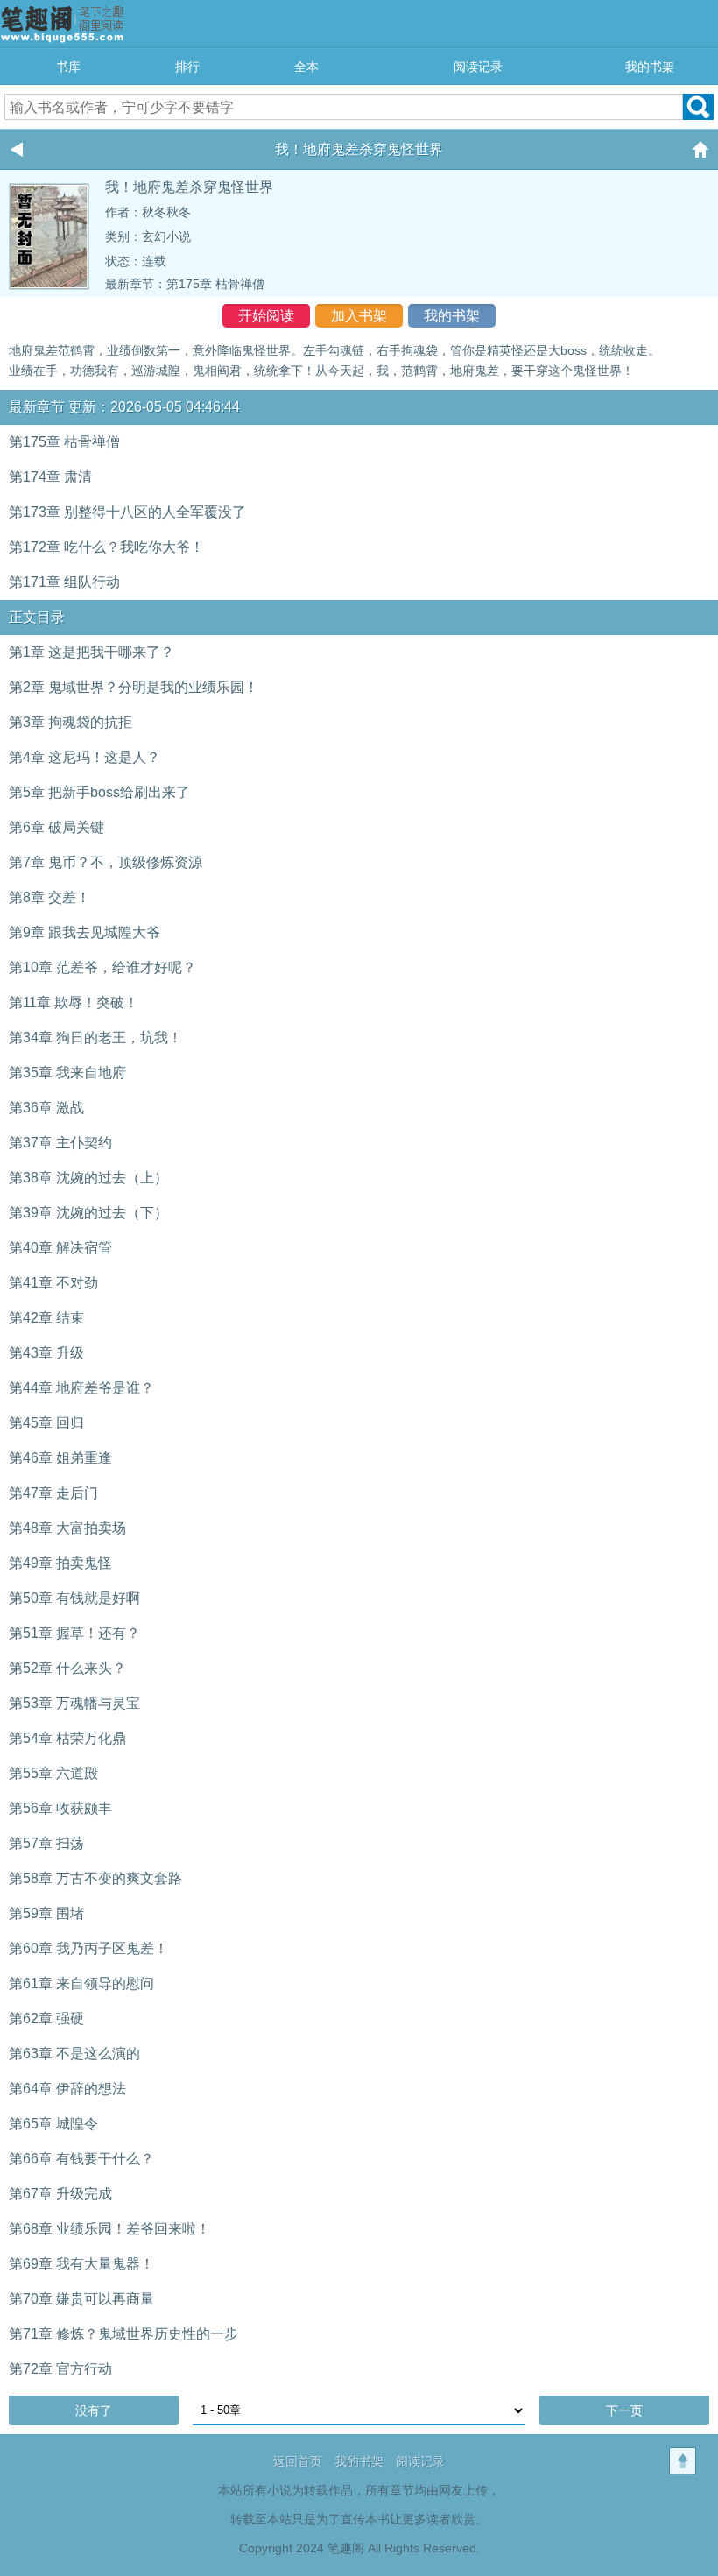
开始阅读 (266, 316)
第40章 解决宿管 (60, 1248)
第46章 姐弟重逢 (60, 1458)
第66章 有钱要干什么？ (81, 2159)
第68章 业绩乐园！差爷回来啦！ (109, 2229)
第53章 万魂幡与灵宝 (74, 1703)
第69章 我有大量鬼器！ (81, 2264)
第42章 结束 (46, 1318)
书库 (68, 67)
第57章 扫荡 (46, 1843)
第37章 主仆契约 (60, 1143)
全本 (306, 67)
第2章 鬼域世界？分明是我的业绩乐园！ (134, 687)
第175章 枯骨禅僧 (215, 284)
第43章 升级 (46, 1353)
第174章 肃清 (50, 477)
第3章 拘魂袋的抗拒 (70, 722)
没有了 (94, 2410)
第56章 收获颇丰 (60, 1808)
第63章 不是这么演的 (74, 2054)
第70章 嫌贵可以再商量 (81, 2299)
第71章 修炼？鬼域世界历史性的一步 (123, 2334)
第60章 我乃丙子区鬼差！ (88, 1948)
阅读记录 (478, 67)
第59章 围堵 (46, 1913)
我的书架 (650, 67)
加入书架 (359, 316)
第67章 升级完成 (60, 2194)
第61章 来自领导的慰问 (81, 1983)
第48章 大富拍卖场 (67, 1528)
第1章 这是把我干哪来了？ (92, 652)
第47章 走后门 (53, 1493)
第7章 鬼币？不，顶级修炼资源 (106, 862)
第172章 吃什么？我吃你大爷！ (106, 547)
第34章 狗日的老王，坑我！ (95, 1037)
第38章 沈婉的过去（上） (88, 1178)
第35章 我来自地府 (67, 1073)
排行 (187, 67)
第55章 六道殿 (53, 1773)
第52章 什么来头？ (67, 1668)
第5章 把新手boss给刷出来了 (99, 792)
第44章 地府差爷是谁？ (81, 1388)
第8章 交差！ (49, 897)
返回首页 (298, 2461)
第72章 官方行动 (60, 2369)
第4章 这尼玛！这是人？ (84, 757)
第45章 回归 (46, 1423)
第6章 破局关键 (56, 827)
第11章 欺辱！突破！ (74, 1002)
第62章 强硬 (46, 2018)
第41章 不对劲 (53, 1283)
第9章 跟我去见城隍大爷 (84, 932)
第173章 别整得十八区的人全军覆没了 (127, 512)
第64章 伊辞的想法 (67, 2089)
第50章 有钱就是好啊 (74, 1598)
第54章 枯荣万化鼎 (67, 1738)
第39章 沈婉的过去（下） (88, 1213)
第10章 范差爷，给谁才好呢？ (102, 967)
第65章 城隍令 (53, 2124)
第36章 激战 (46, 1108)
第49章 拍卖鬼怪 (60, 1563)
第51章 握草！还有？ (74, 1633)
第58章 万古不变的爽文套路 (95, 1878)
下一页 (624, 2410)
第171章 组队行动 (64, 582)
